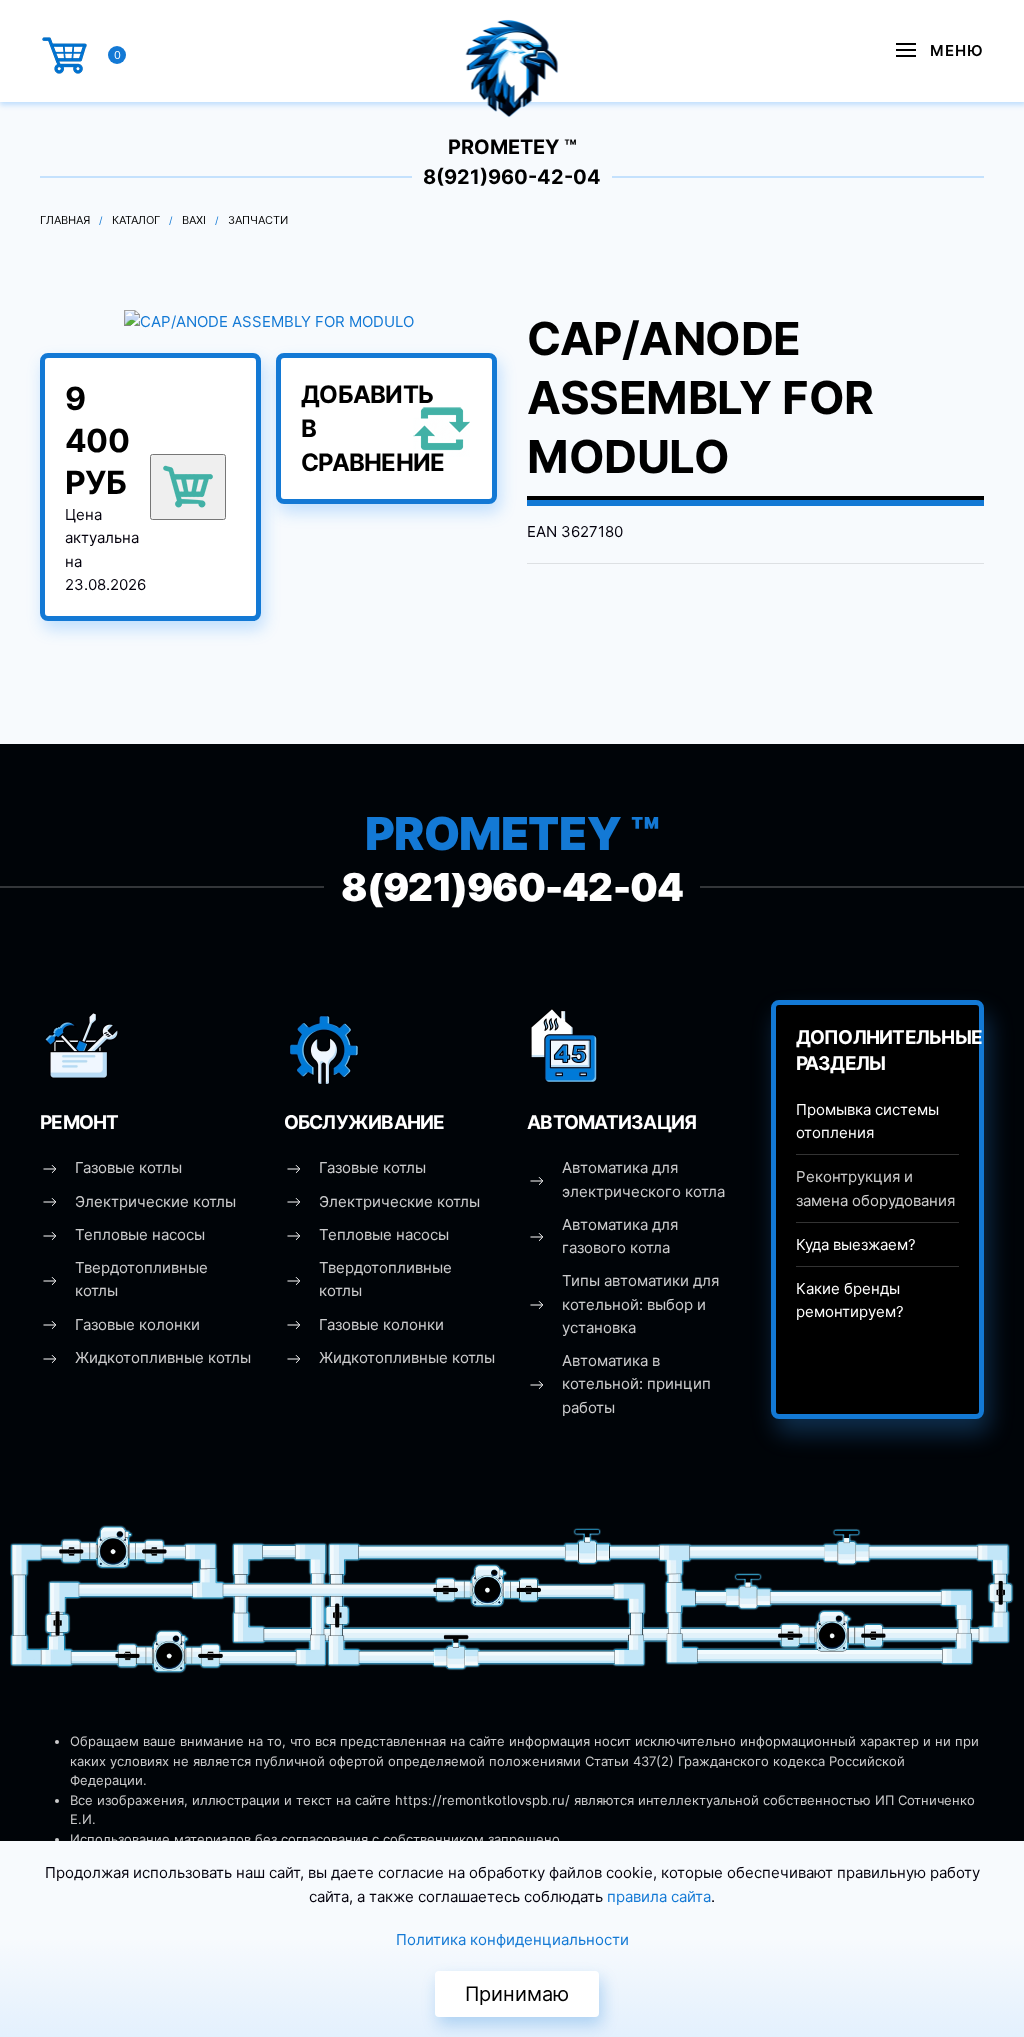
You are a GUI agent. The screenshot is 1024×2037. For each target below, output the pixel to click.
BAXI (194, 220)
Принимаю (517, 1994)
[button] (940, 50)
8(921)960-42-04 (512, 177)
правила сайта (659, 1896)
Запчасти (258, 220)
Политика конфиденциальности (512, 1939)
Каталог (136, 220)
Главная (65, 220)
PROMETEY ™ (512, 147)
